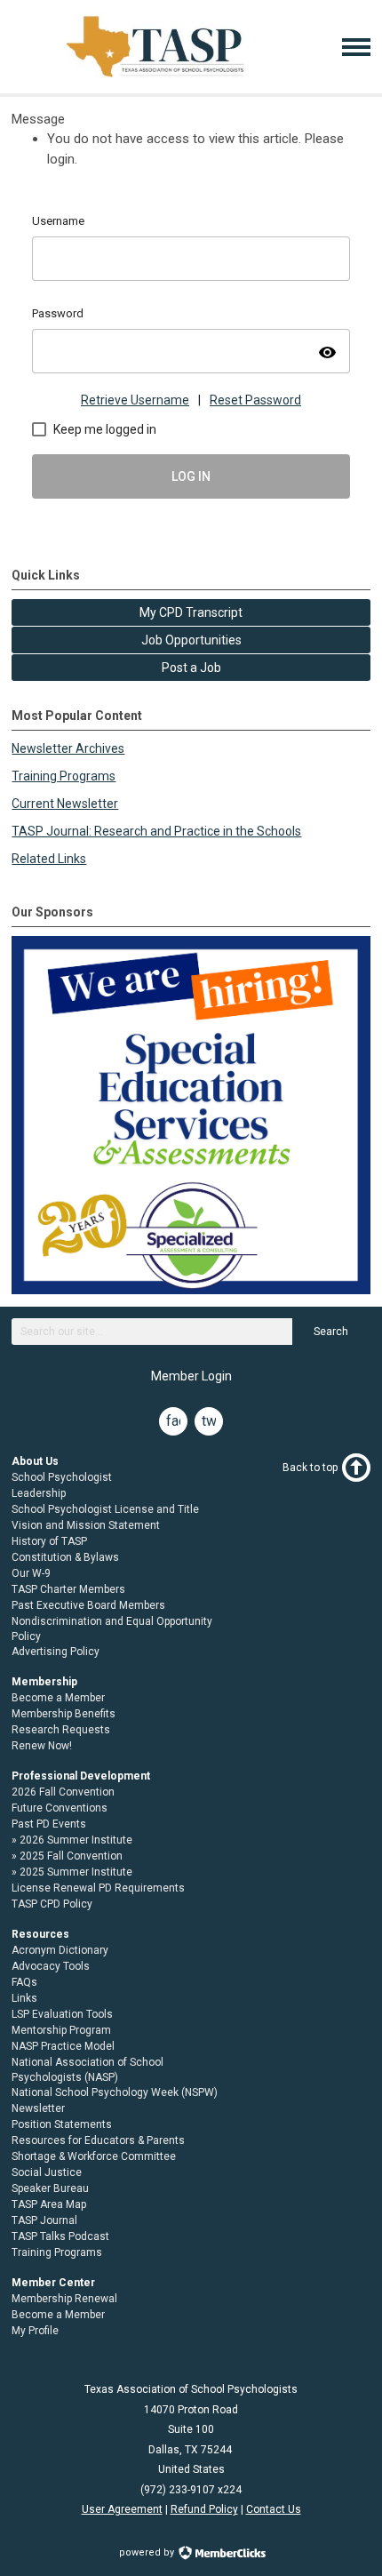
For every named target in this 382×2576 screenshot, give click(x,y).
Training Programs (64, 776)
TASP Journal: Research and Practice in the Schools (156, 831)
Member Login (191, 1376)
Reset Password (255, 400)
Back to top (310, 1468)
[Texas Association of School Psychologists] (155, 77)
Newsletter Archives (68, 748)
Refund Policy (204, 2509)
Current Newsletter (65, 804)
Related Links (49, 859)
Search (331, 1332)
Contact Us (274, 2509)
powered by (148, 2552)
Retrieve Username (135, 400)
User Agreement (122, 2509)
